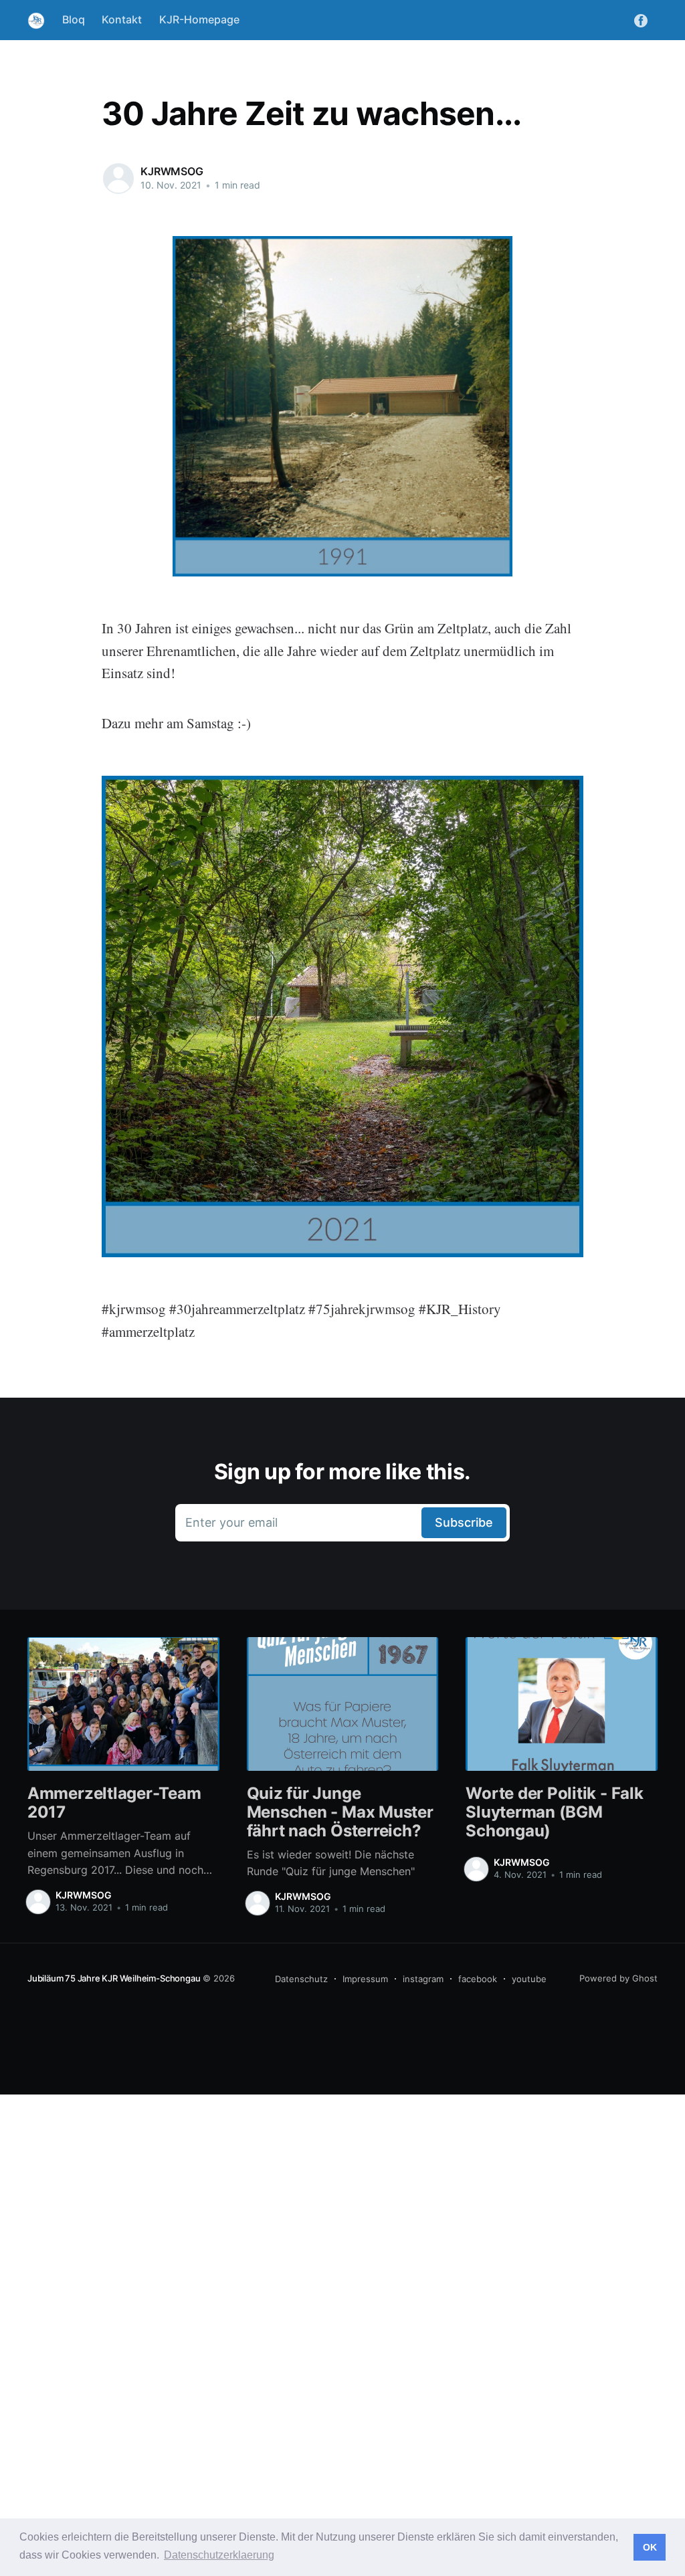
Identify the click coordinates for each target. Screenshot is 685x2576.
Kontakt (122, 19)
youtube (529, 1979)
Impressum (365, 1979)
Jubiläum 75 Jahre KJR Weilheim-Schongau (114, 1978)
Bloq (74, 19)
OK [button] (650, 2547)
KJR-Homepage (199, 19)
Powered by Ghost (618, 1978)
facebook (478, 1979)
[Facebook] (641, 19)
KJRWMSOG (172, 171)
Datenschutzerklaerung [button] (219, 2555)
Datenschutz (301, 1979)
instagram (423, 1979)
